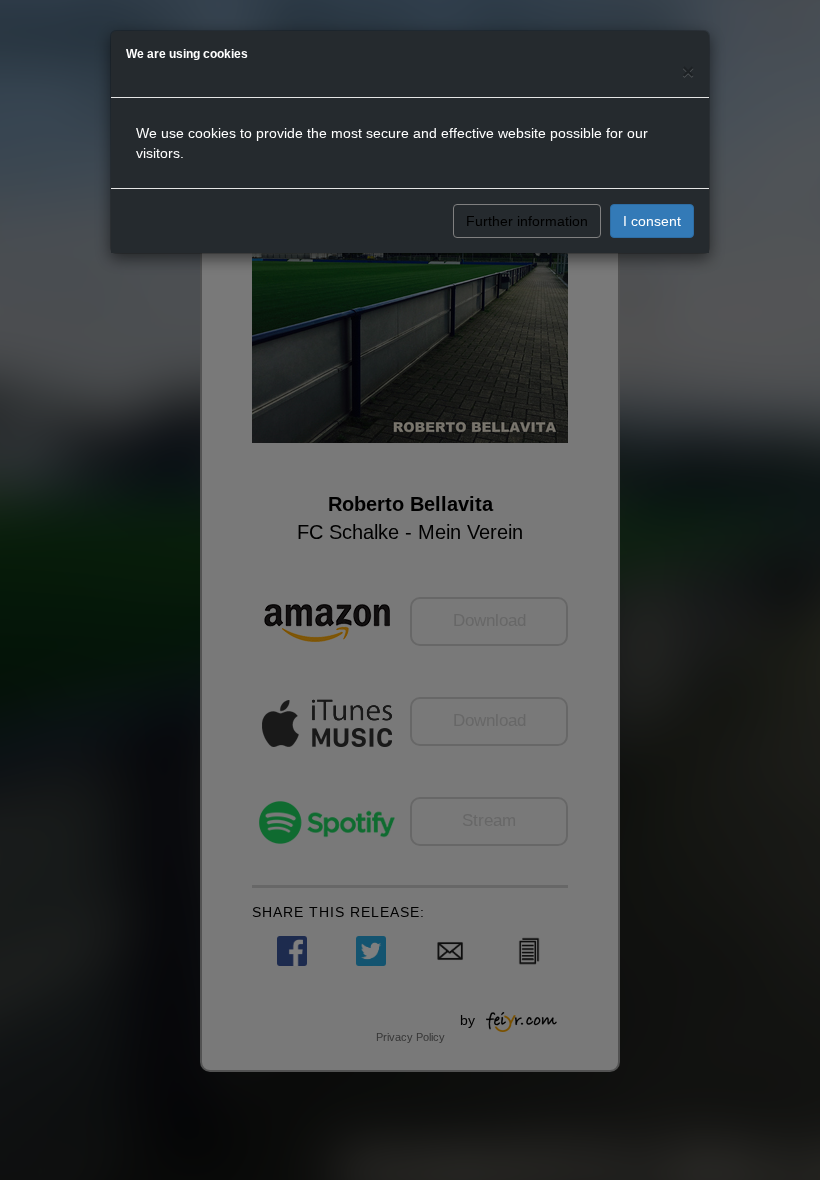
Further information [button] (527, 221)
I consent (652, 221)
